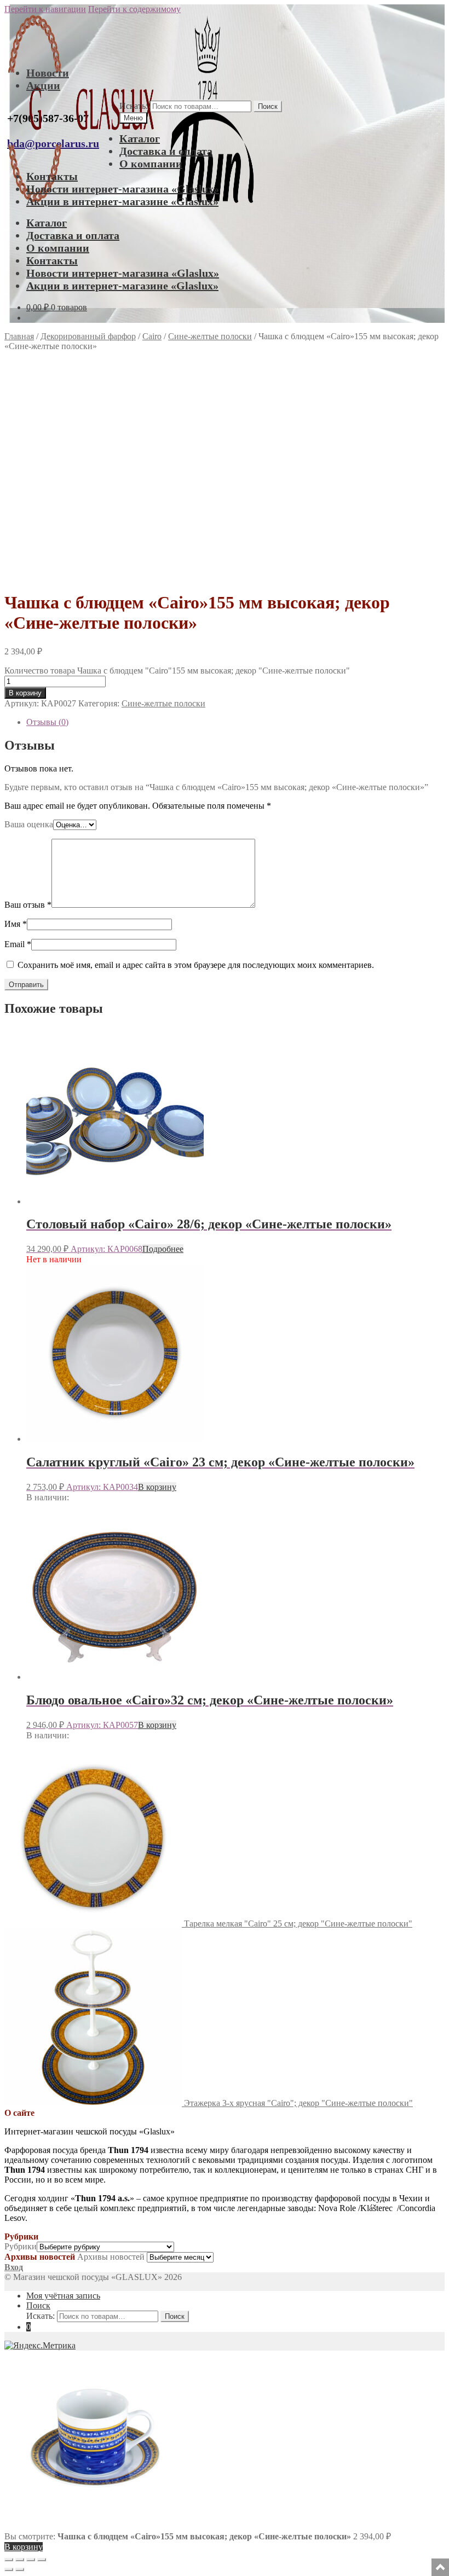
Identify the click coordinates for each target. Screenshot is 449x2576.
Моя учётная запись (63, 2296)
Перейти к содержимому (134, 9)
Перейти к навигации (45, 9)
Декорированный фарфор (88, 336)
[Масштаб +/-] (9, 2560)
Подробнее (163, 1249)
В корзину (25, 693)
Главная (19, 336)
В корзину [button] (157, 1487)
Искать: (134, 106)
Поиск (268, 106)
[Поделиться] (31, 2560)
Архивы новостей (111, 2257)
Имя (16, 924)
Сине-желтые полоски (210, 336)
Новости (48, 73)
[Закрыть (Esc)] (42, 2560)
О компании (151, 164)
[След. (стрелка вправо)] (20, 2569)
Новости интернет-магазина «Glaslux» (123, 189)
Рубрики (21, 2246)
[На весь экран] (20, 2560)
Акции (43, 85)
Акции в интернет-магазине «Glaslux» (122, 201)
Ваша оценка (29, 824)
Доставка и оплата (166, 151)
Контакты (52, 176)
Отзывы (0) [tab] (47, 722)
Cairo (152, 336)
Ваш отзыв (28, 905)
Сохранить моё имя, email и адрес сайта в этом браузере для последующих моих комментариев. (196, 965)
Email (18, 944)
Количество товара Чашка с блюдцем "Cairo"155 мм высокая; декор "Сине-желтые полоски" (177, 671)
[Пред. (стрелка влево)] (9, 2569)
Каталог (140, 138)
